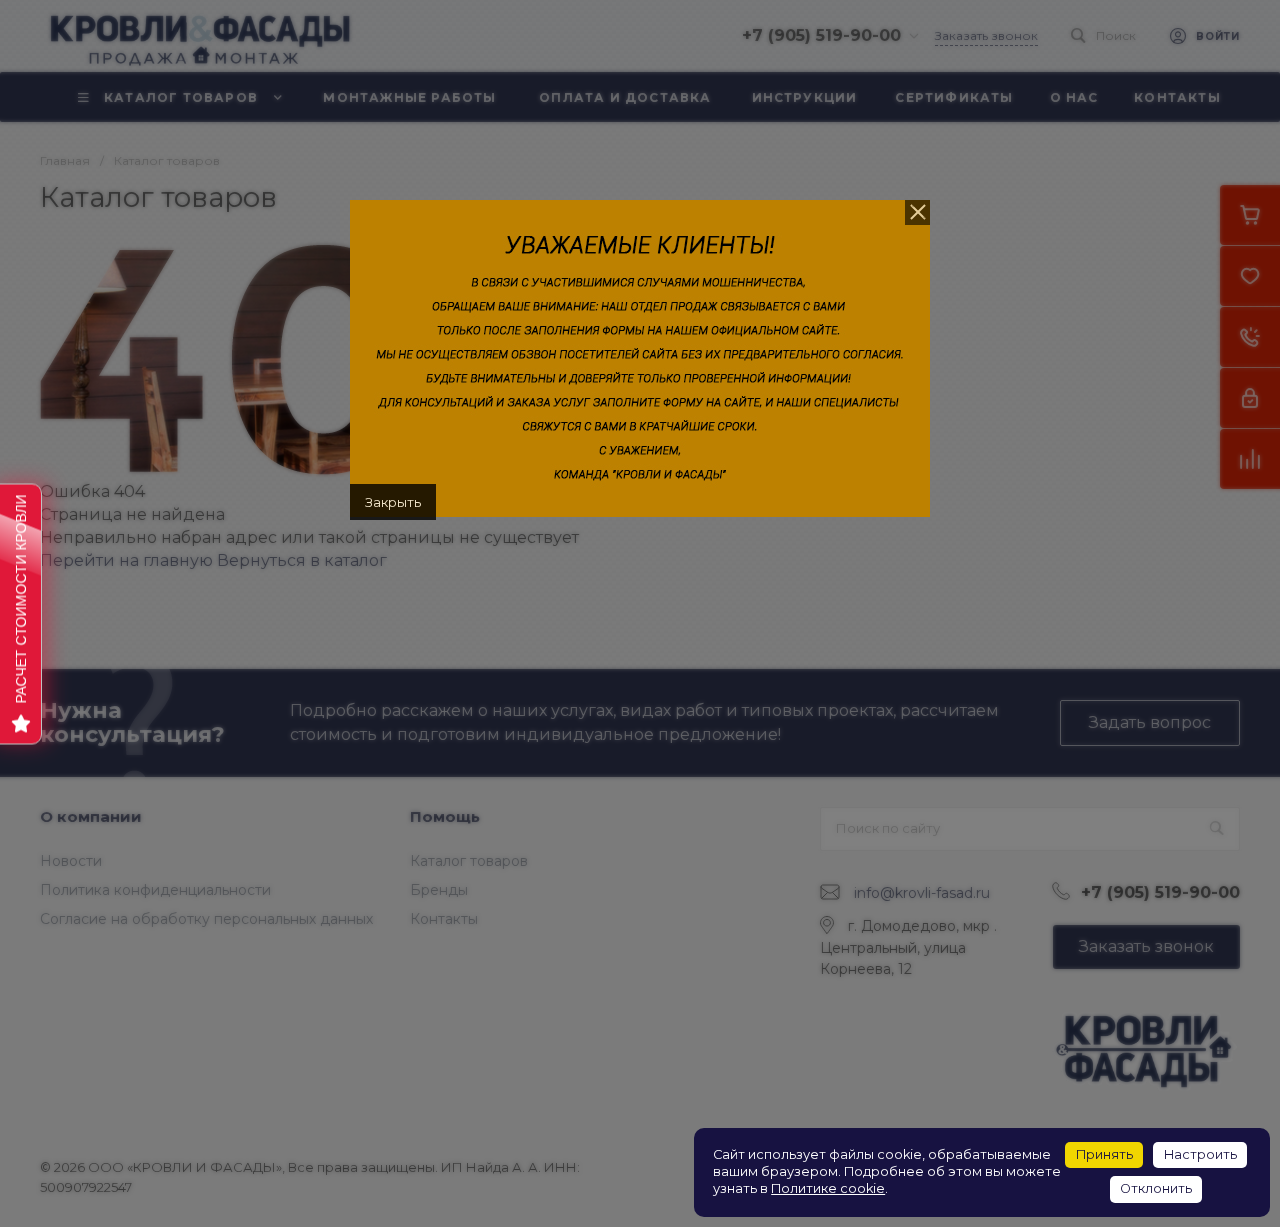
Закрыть (393, 502)
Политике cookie (828, 1188)
